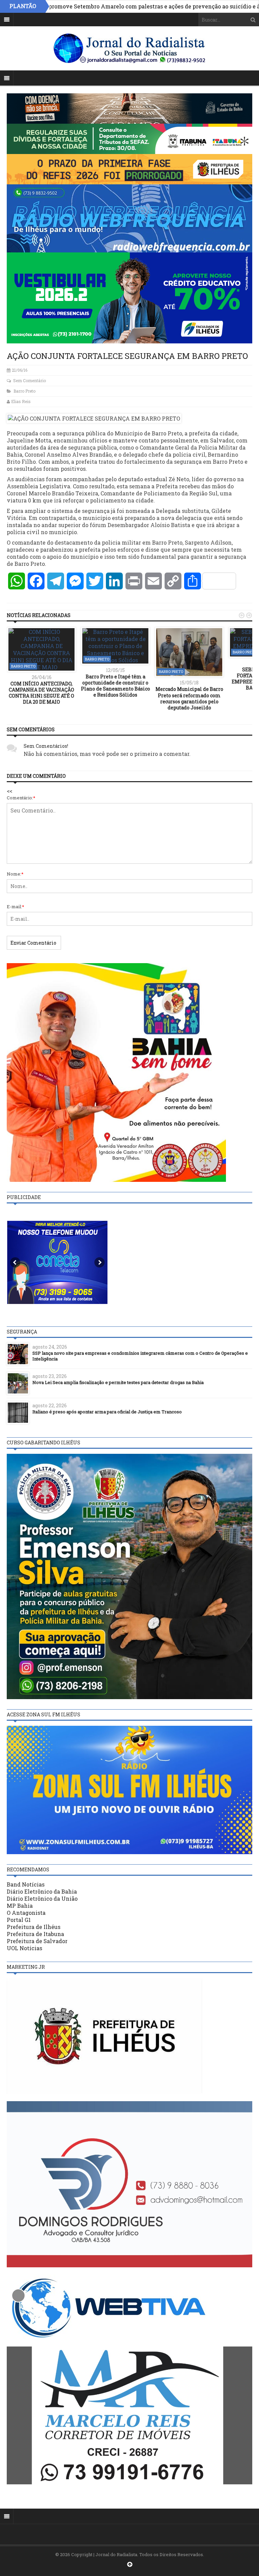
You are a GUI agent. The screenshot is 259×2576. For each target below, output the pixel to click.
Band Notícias (26, 1884)
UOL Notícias (24, 1948)
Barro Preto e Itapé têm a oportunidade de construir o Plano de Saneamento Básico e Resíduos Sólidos (116, 686)
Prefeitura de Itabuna (35, 1934)
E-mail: (16, 907)
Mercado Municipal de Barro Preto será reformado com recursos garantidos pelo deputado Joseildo (189, 698)
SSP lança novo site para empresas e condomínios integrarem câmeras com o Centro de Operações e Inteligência (140, 1356)
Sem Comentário (30, 380)
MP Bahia (20, 1906)
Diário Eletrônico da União (42, 1898)
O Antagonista (26, 1913)
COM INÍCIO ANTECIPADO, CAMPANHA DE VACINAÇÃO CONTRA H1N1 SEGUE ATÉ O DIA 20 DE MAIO (41, 693)
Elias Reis (21, 401)
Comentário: (21, 798)
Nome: (15, 874)
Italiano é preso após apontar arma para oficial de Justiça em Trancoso (107, 1412)
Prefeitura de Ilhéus (34, 1927)
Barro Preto (24, 391)
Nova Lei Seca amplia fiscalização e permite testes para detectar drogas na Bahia (118, 1382)
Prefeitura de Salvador (37, 1941)
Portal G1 (19, 1920)
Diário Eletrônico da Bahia (42, 1891)
